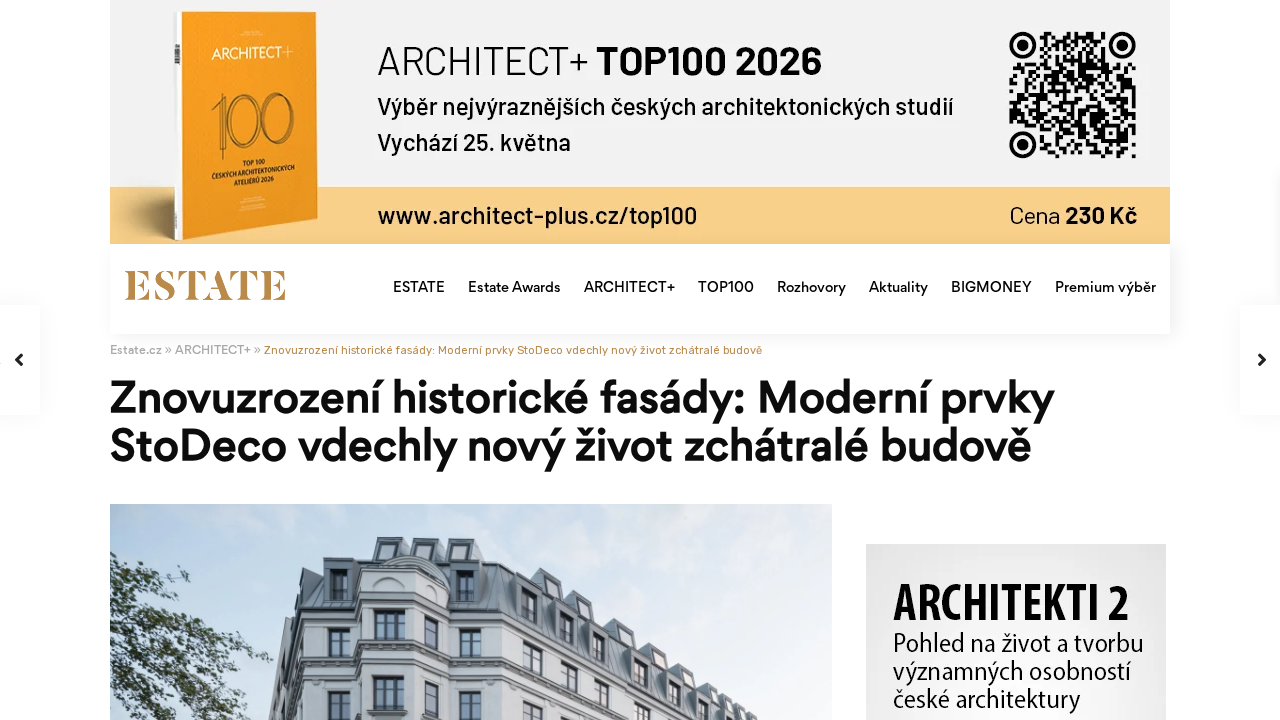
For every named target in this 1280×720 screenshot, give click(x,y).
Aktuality (898, 288)
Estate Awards (514, 288)
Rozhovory (811, 288)
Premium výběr (1105, 288)
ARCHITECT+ (629, 288)
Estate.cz (136, 351)
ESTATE (419, 288)
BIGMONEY (991, 288)
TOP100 (726, 288)
